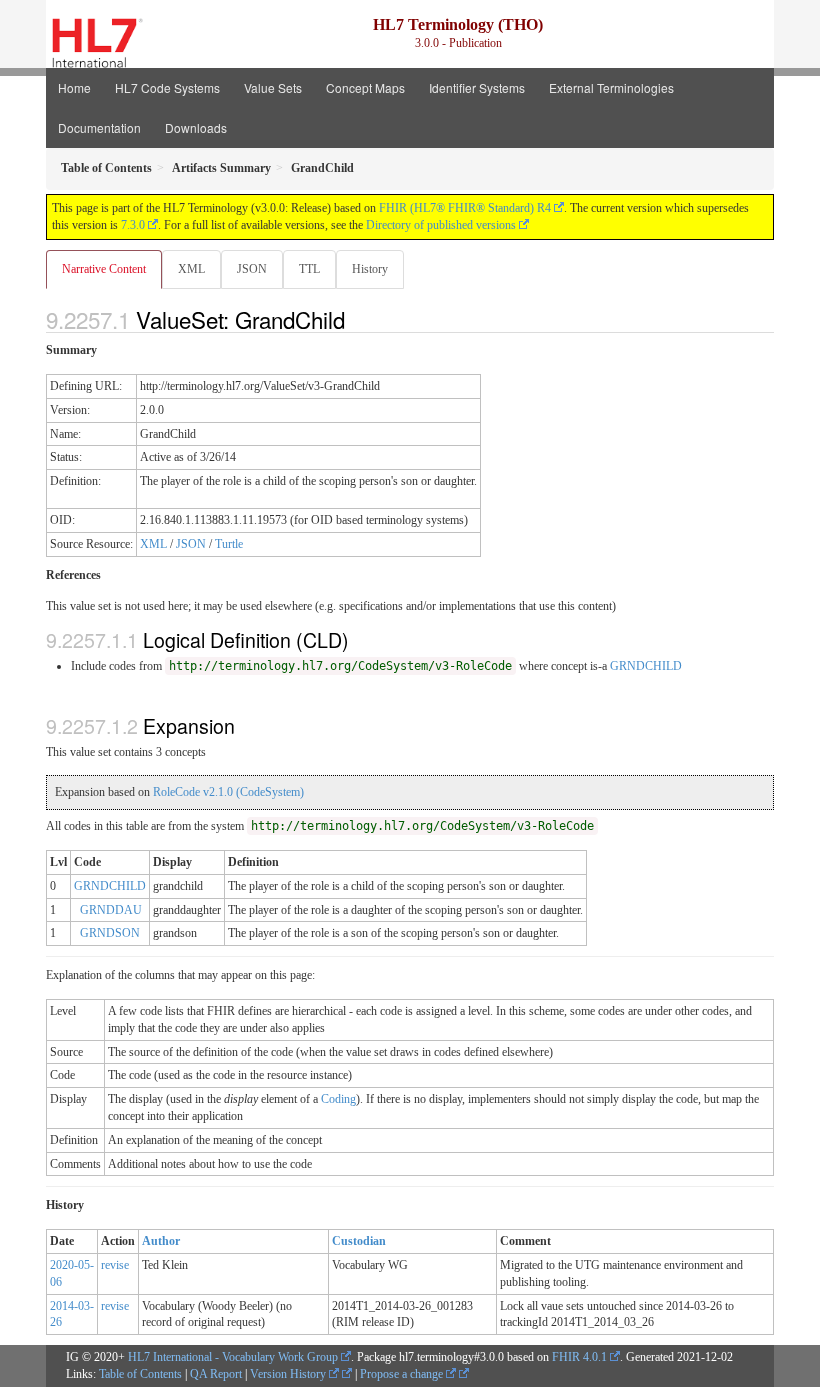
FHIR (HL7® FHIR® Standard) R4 (465, 208)
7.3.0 (133, 225)
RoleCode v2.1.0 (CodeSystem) (228, 792)
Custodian (359, 1241)
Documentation (99, 127)
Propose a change (403, 1374)
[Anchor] (356, 319)
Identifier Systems (477, 87)
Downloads (196, 127)
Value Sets (273, 87)
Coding (338, 1099)
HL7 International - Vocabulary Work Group (233, 1357)
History (370, 269)
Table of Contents (140, 1374)
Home (74, 87)
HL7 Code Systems (167, 87)
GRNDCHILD (646, 666)
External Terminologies (611, 87)
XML (191, 269)
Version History (289, 1374)
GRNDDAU (111, 910)
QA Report (216, 1374)
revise (115, 1265)
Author (161, 1241)
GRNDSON (110, 933)
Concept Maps (365, 87)
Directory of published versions (441, 225)
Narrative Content (104, 269)
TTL (309, 269)
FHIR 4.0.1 (579, 1357)
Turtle (229, 544)
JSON (252, 269)
